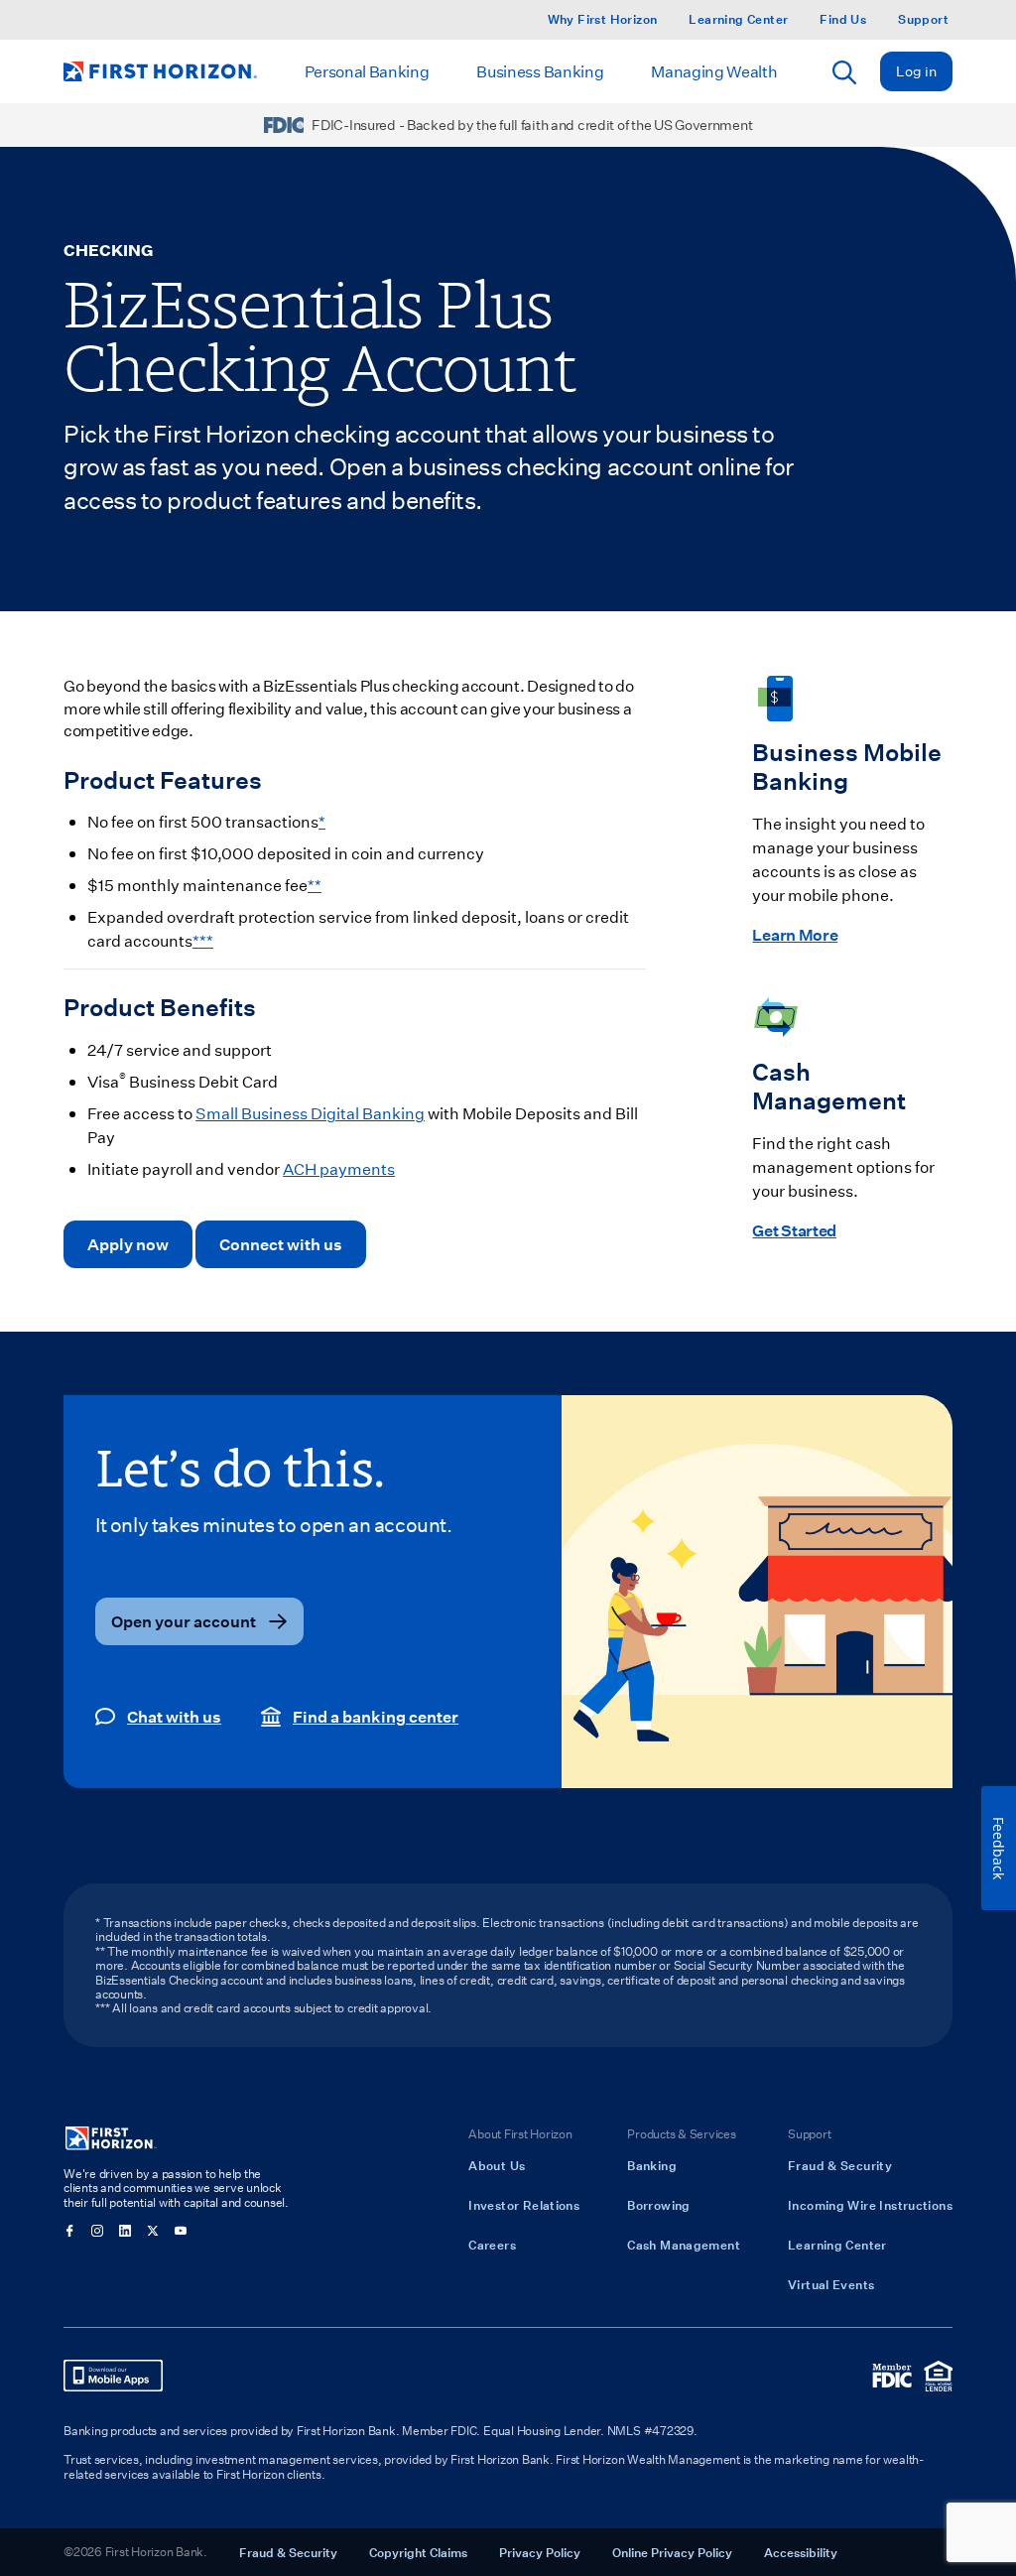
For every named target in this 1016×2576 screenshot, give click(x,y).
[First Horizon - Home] (160, 71)
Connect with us (281, 1244)
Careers (492, 2245)
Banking (652, 2165)
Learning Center (738, 19)
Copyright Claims (418, 2552)
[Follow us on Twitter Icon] (153, 2231)
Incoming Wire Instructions (870, 2205)
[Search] (844, 72)
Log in (916, 71)
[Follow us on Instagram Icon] (97, 2231)
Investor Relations (524, 2205)
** (315, 885)
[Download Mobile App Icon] (113, 2376)
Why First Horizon (603, 19)
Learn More (795, 934)
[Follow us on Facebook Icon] (69, 2231)
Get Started (794, 1230)
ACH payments (339, 1168)
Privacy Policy (540, 2552)
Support (923, 19)
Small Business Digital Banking (310, 1113)
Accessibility (801, 2552)
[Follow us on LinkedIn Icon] (125, 2231)
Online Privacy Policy (672, 2552)
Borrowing (658, 2205)
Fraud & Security (840, 2165)
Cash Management (684, 2245)
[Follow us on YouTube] (181, 2231)
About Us (497, 2165)
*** (203, 940)
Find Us (843, 19)
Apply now (128, 1244)
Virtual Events (831, 2284)
